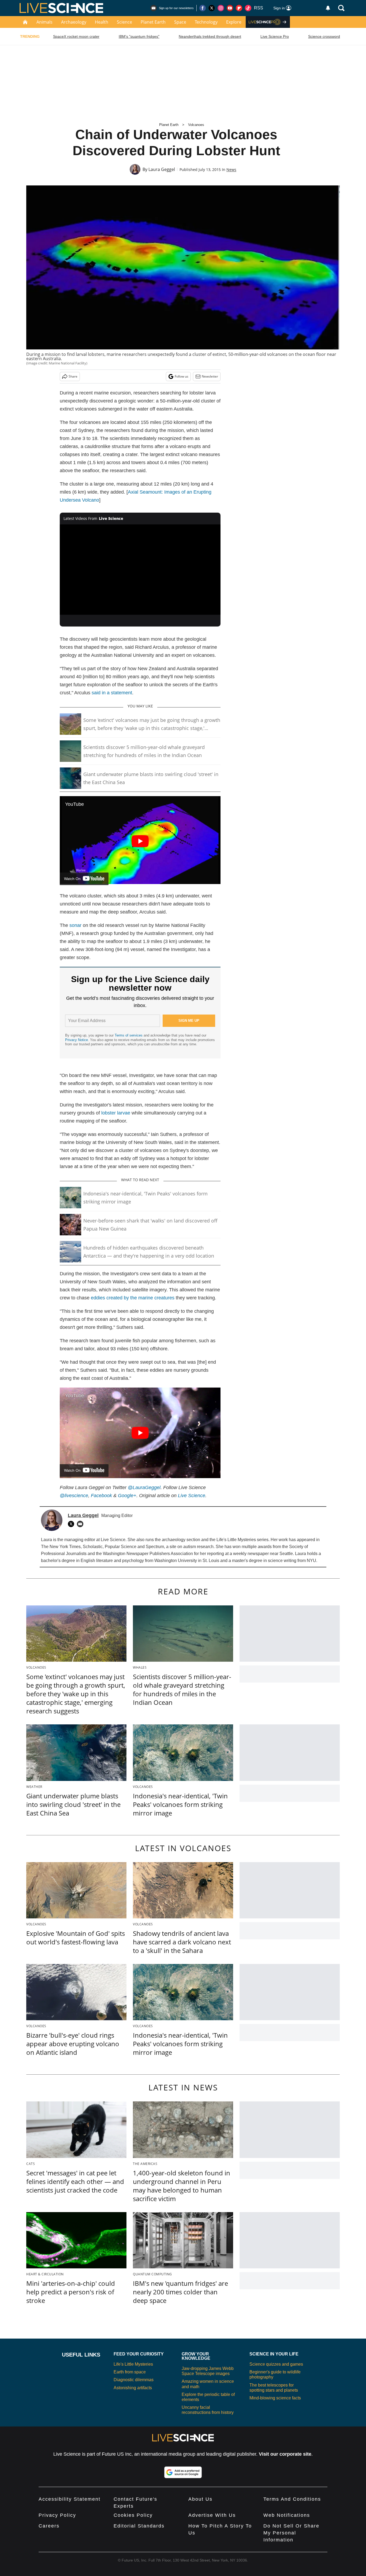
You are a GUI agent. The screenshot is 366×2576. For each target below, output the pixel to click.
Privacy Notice (76, 1040)
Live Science (192, 1496)
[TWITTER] (72, 1524)
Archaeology (74, 22)
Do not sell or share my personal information (291, 2533)
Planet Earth (153, 22)
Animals (44, 22)
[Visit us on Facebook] (203, 8)
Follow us (182, 376)
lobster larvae (116, 1113)
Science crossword (324, 36)
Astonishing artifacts (133, 2388)
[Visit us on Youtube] (230, 8)
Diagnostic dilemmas (134, 2380)
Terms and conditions (292, 2499)
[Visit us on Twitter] (212, 8)
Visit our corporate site (285, 2454)
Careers (49, 2526)
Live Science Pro (275, 36)
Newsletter (210, 376)
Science (124, 22)
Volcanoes (196, 125)
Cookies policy (133, 2515)
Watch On (72, 879)
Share (73, 376)
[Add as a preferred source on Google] (183, 2472)
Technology (206, 22)
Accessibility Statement (70, 2499)
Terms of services (129, 1035)
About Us (200, 2499)
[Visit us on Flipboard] (239, 8)
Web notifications (287, 2515)
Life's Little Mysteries (133, 2364)
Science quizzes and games (276, 2364)
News (231, 169)
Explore (234, 22)
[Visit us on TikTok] (248, 8)
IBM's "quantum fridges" (139, 36)
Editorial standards (139, 2526)
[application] (140, 570)
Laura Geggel (162, 169)
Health (102, 22)
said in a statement (112, 693)
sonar (75, 925)
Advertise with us (212, 2515)
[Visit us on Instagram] (221, 8)
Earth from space (130, 2372)
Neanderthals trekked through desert (210, 36)
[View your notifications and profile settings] (328, 8)
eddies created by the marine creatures (133, 1298)
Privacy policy (57, 2515)
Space (180, 22)
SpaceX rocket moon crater (76, 36)
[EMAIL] (81, 1524)
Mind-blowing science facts (275, 2398)
